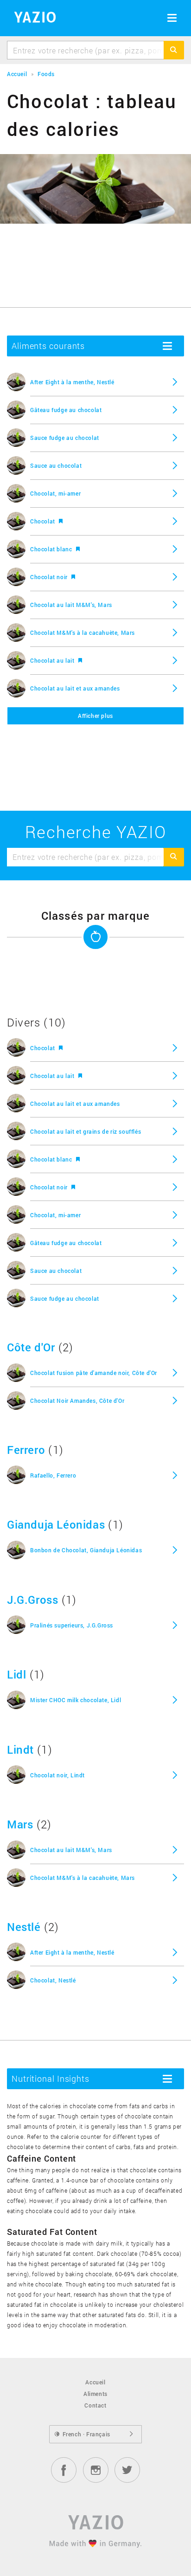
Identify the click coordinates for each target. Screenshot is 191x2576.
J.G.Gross (32, 1600)
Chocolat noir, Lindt (57, 1775)
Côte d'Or (31, 1347)
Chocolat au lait (53, 660)
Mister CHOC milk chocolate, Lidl (76, 1700)
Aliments (95, 2394)
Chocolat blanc (52, 549)
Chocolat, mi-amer (55, 493)
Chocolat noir (50, 577)
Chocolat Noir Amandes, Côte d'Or (77, 1401)
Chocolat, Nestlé (53, 1980)
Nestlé (24, 1927)
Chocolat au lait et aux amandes (75, 688)
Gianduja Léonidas (56, 1524)
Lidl (16, 1674)
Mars (20, 1824)
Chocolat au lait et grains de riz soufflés (86, 1131)
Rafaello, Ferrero (53, 1475)
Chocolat (43, 521)
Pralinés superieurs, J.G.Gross (72, 1625)
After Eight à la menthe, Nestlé (72, 382)
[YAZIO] (32, 19)
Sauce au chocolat (56, 465)
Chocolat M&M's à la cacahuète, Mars (83, 633)
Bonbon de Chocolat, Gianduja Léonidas (86, 1550)
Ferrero (26, 1450)
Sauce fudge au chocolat (65, 438)
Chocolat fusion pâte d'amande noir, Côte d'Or (94, 1373)
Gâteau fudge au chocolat (66, 410)
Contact (95, 2405)
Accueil (95, 2382)
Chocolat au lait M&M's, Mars (71, 605)
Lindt (20, 1750)
